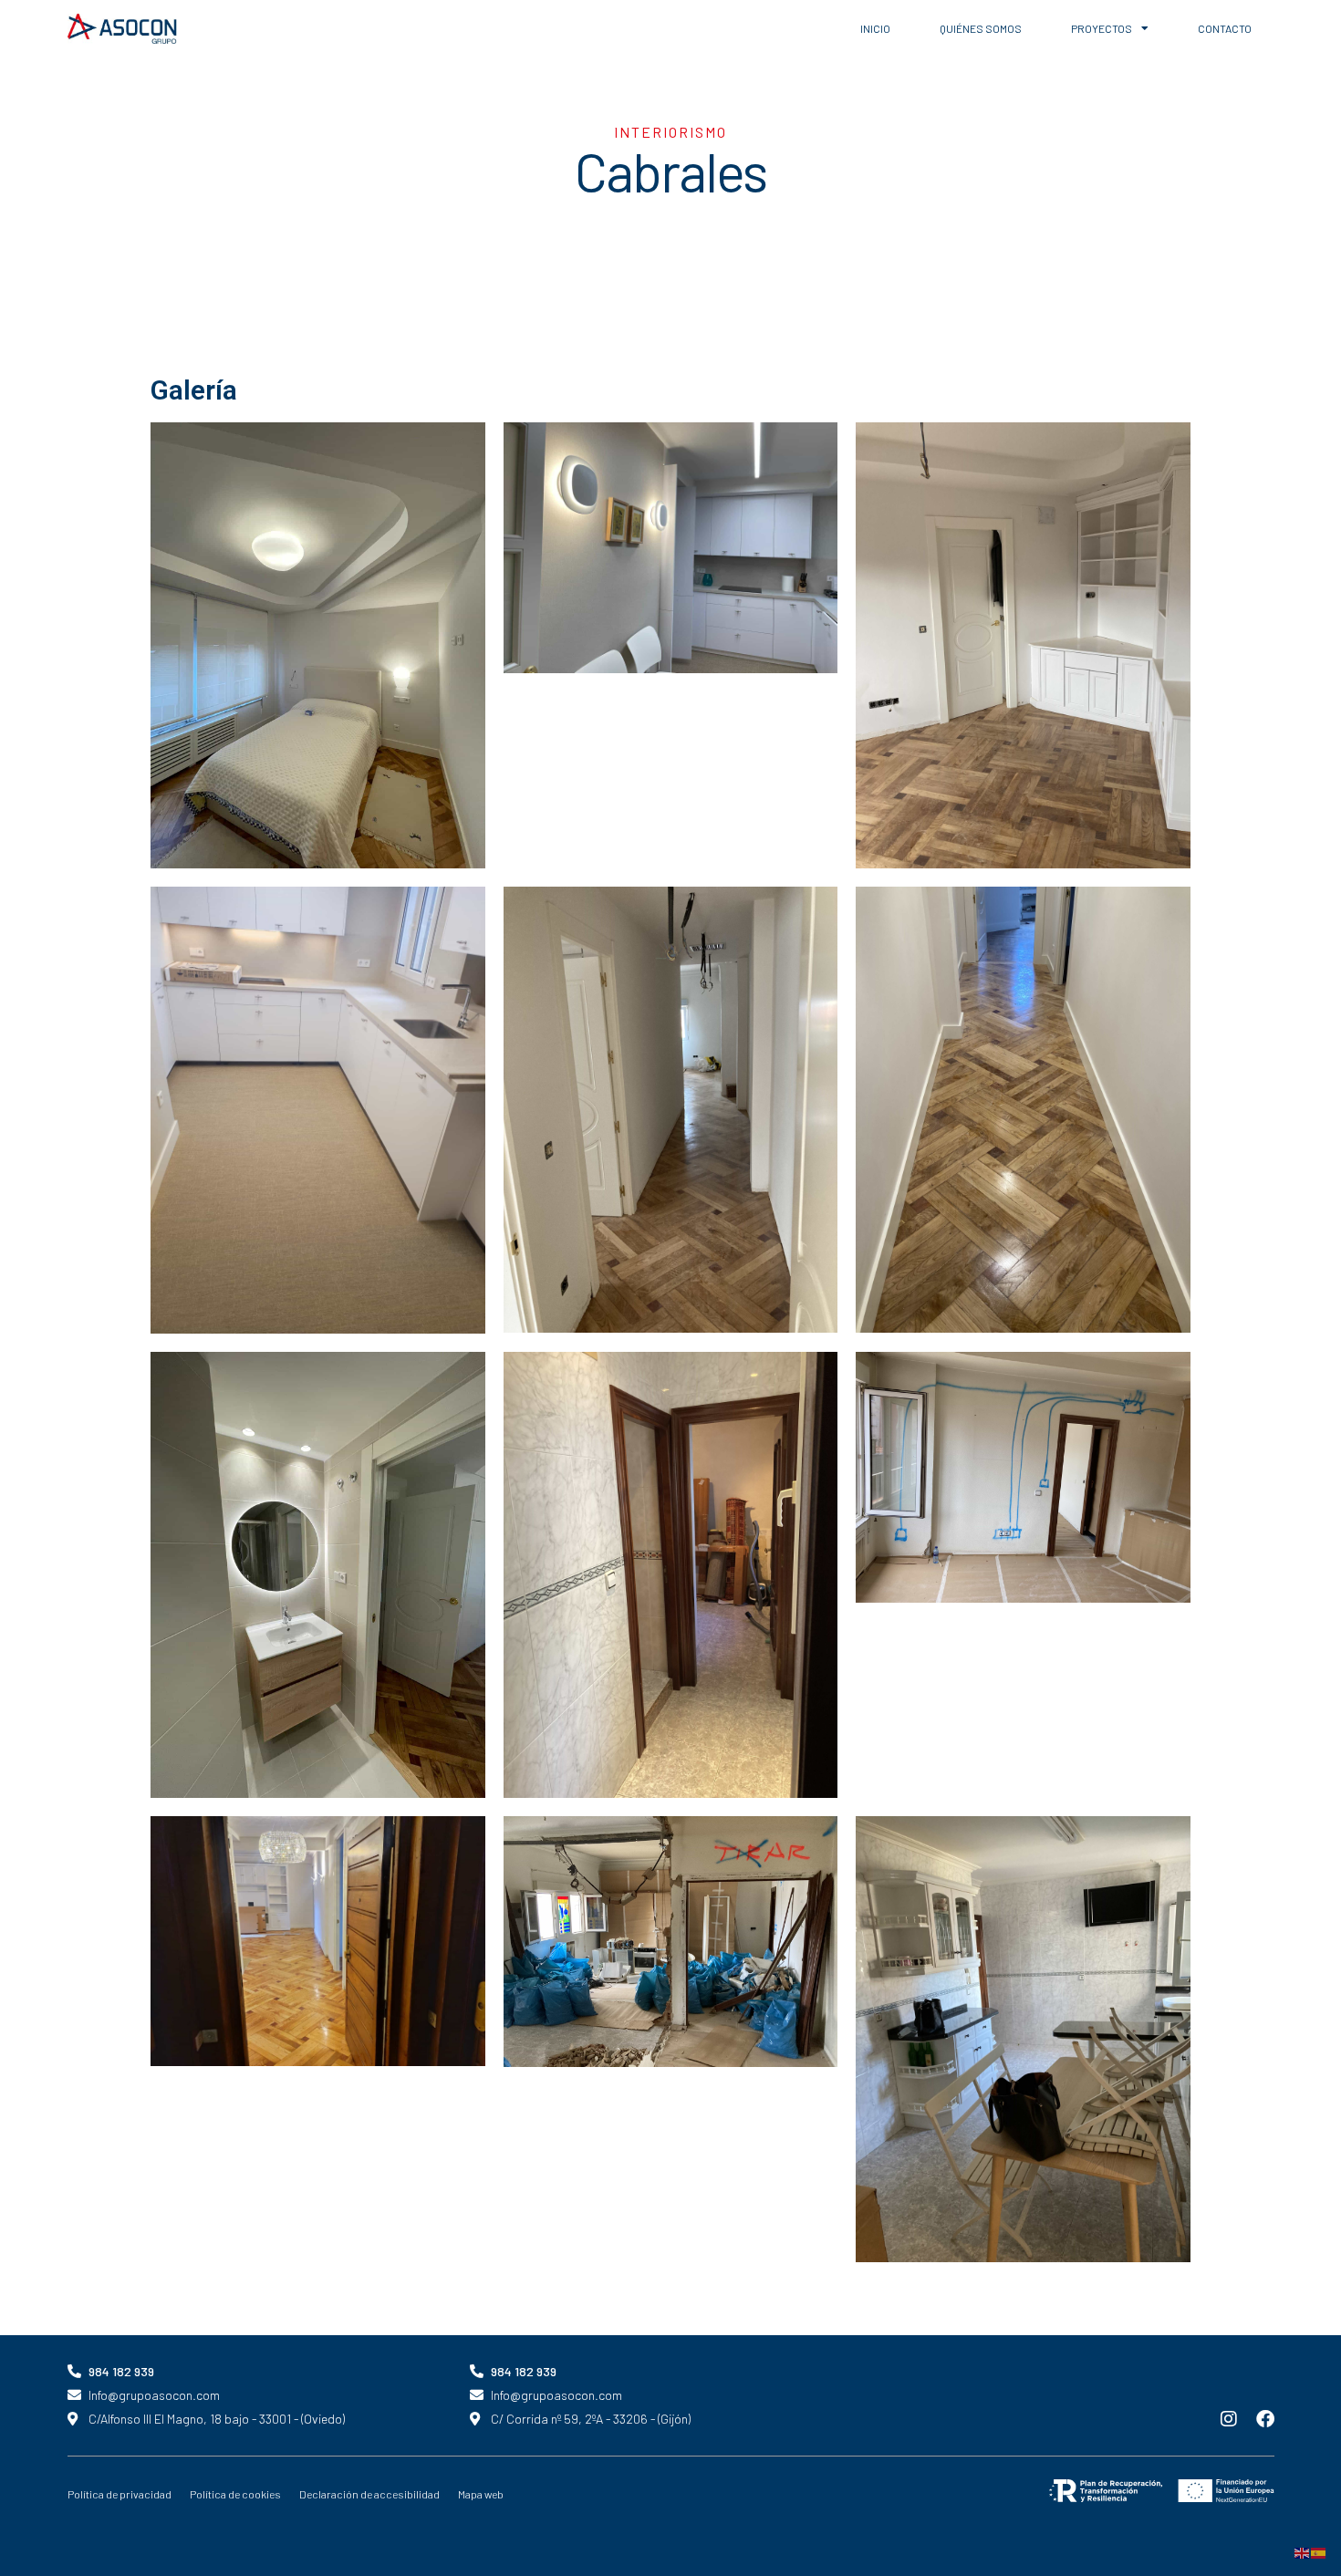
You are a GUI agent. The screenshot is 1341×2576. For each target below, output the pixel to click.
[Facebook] (1265, 2419)
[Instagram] (1229, 2419)
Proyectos (1102, 28)
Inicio (875, 28)
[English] (1303, 2551)
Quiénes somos (981, 28)
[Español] (1319, 2551)
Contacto (1225, 28)
